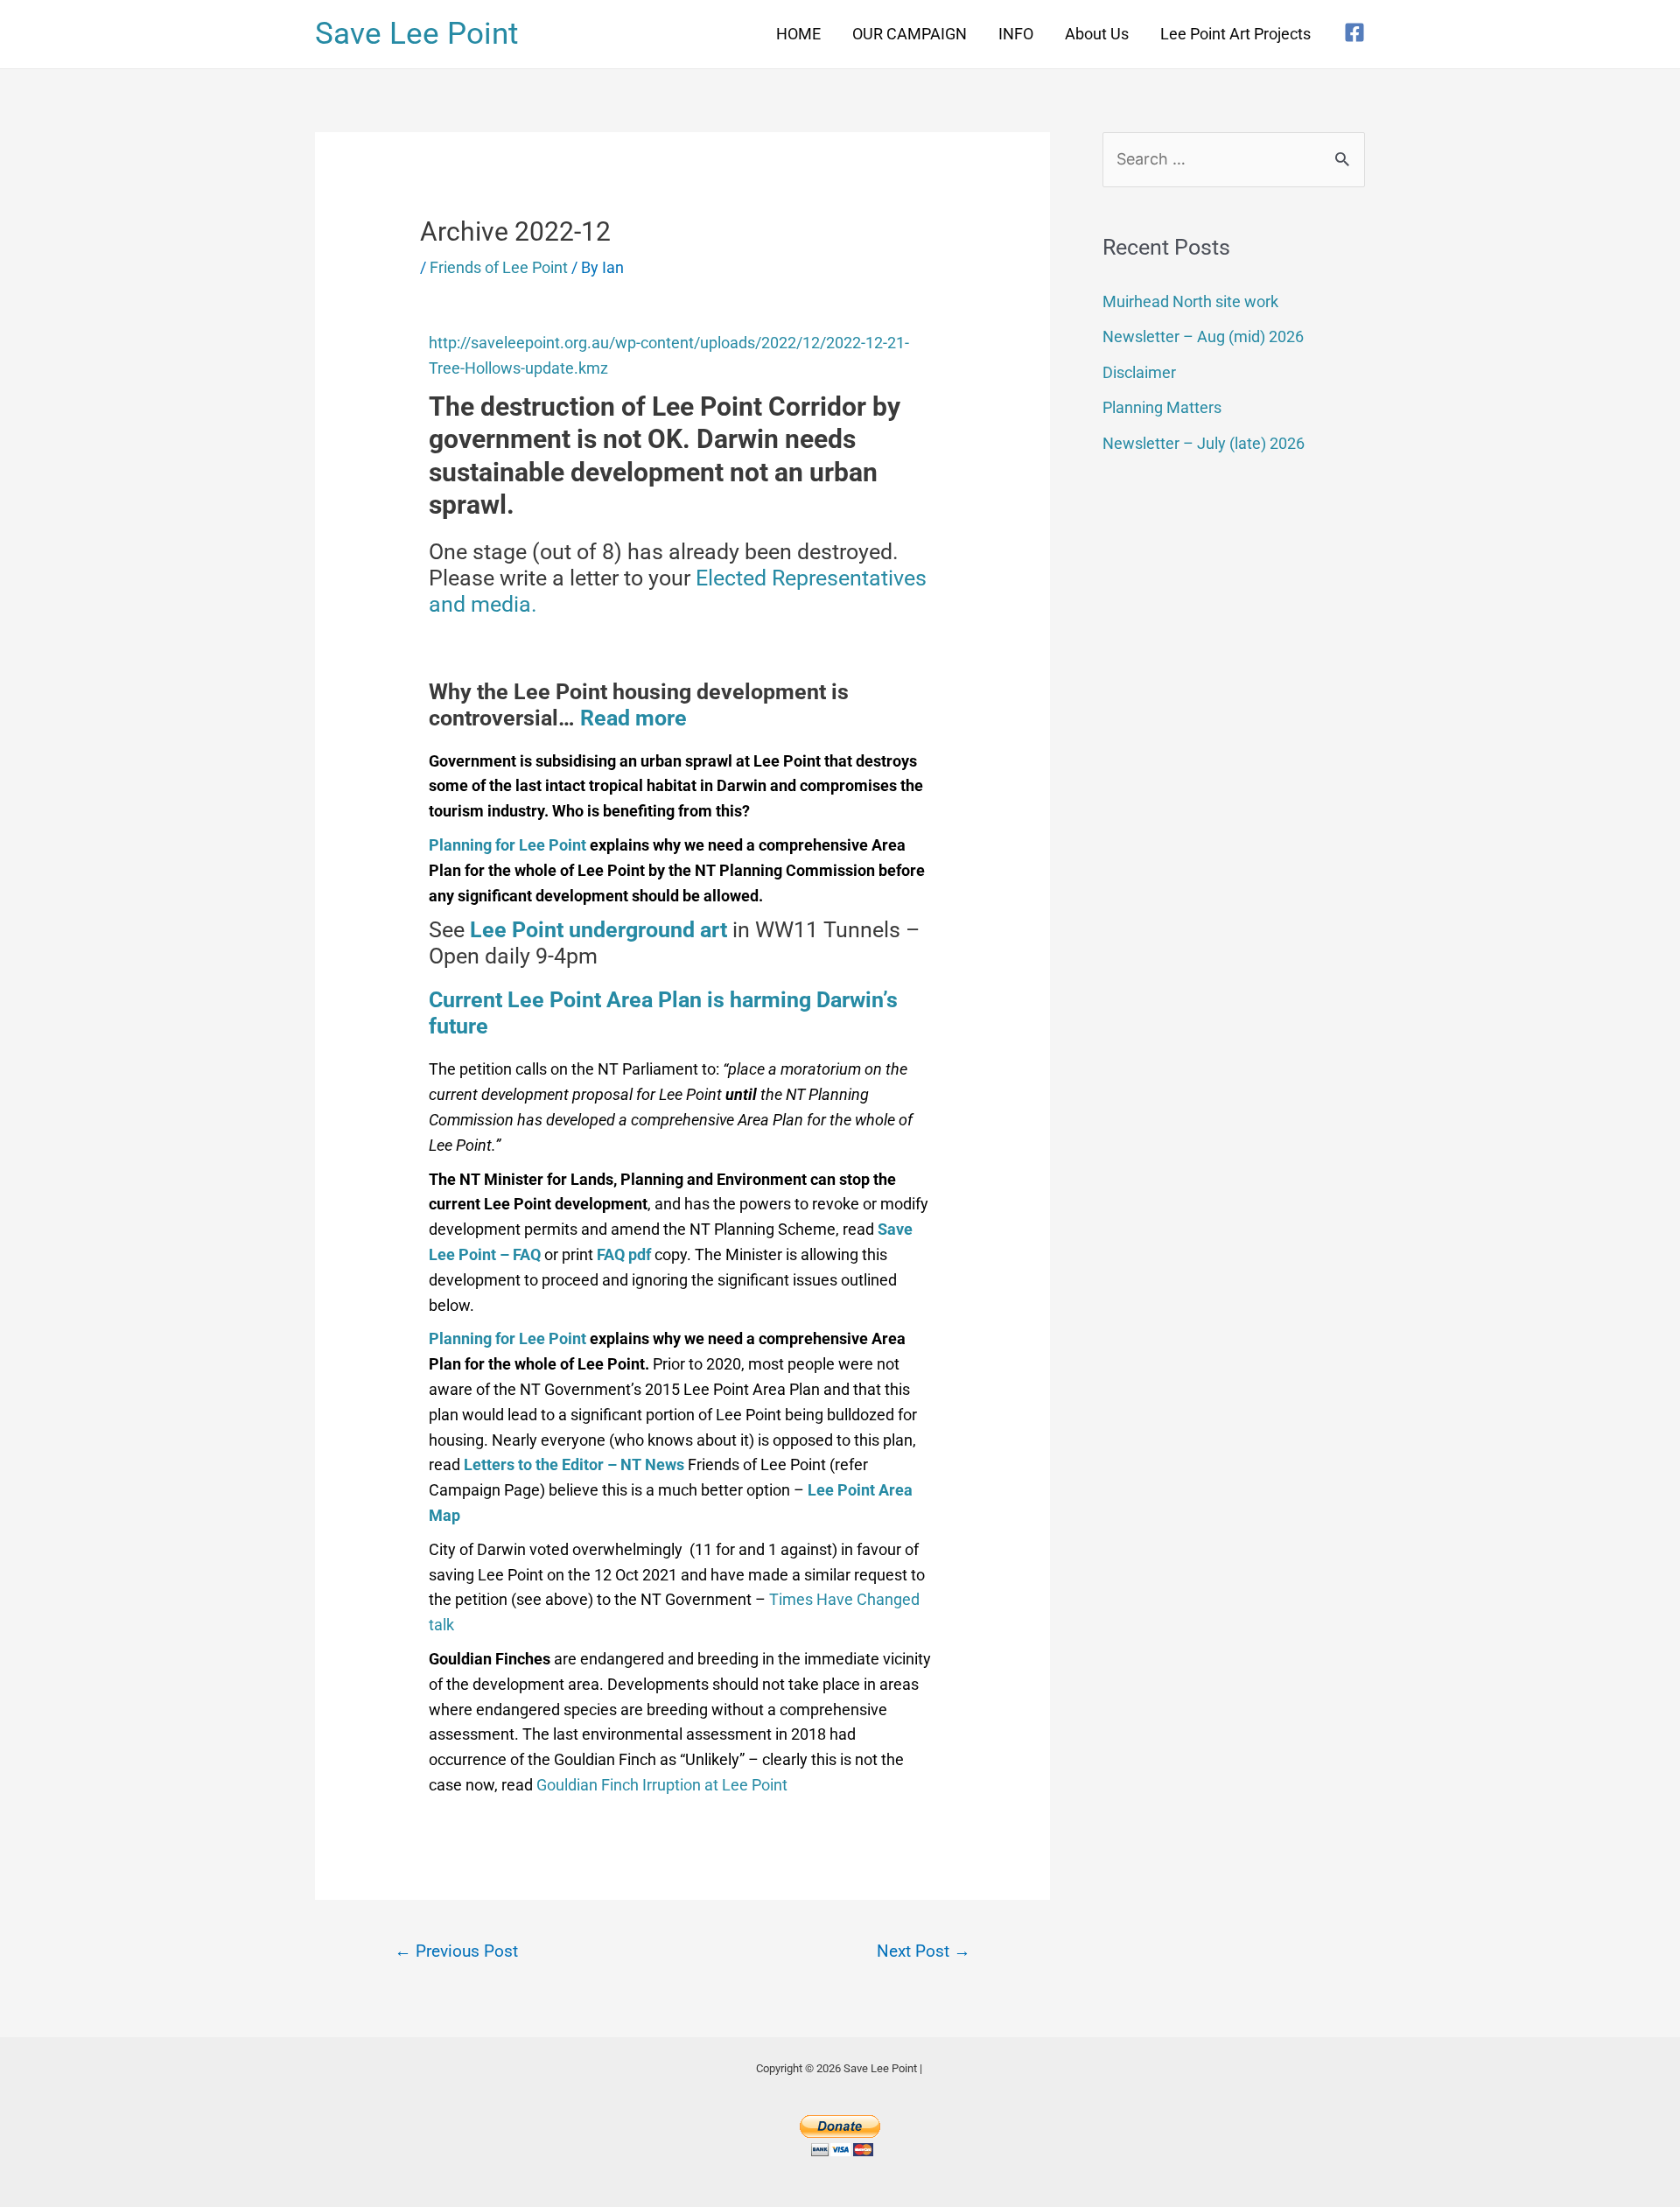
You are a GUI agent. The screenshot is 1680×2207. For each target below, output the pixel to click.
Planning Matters (1162, 407)
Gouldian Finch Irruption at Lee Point (662, 1785)
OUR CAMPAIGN (910, 34)
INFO (1016, 34)
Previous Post (456, 1951)
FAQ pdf (626, 1254)
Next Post (924, 1951)
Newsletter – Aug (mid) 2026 (1203, 336)
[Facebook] (1354, 32)
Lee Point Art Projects (1235, 34)
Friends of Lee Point (499, 267)
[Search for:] (1234, 159)
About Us (1097, 34)
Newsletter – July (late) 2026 (1204, 443)
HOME (798, 34)
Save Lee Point (416, 34)
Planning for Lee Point (509, 845)
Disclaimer (1139, 372)
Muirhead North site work (1190, 301)
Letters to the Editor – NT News (576, 1464)
